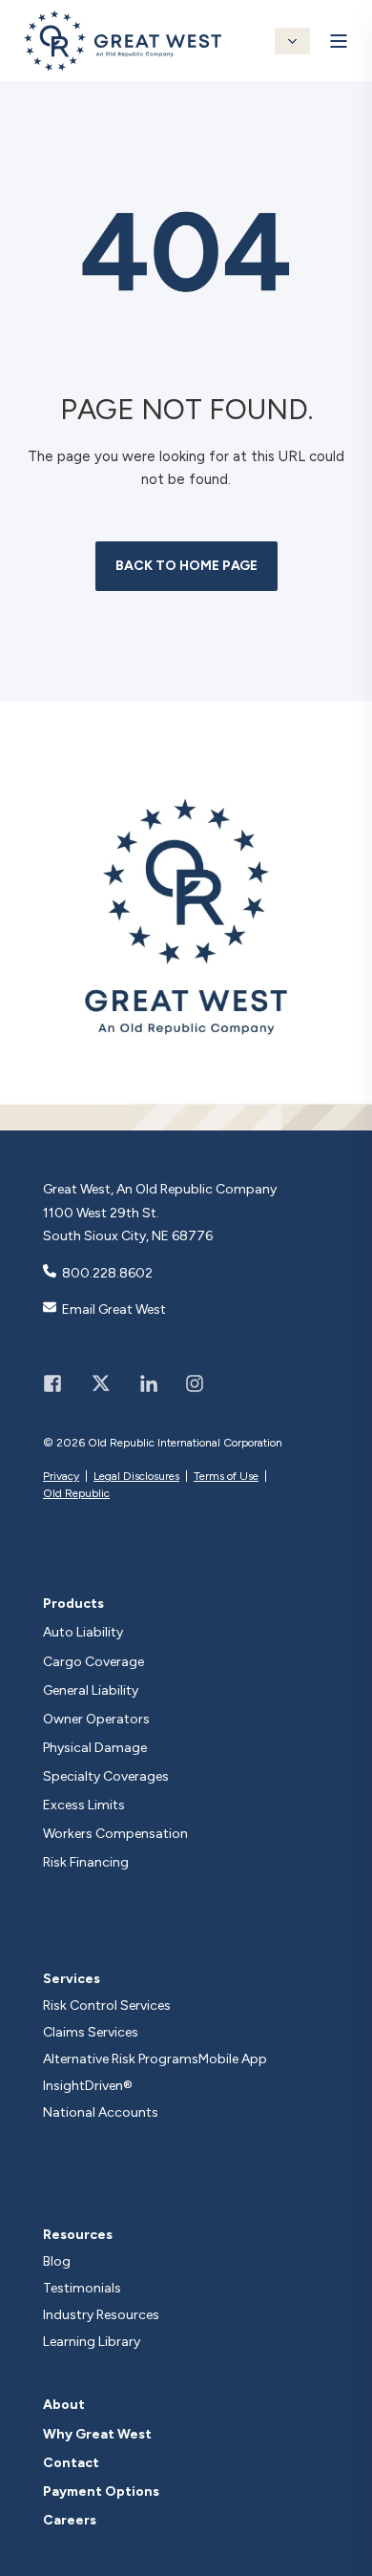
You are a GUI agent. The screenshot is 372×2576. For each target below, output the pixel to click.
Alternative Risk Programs (121, 2059)
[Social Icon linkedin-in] (149, 1383)
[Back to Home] (123, 60)
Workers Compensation (115, 1834)
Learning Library (92, 2342)
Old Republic (76, 1493)
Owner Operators (96, 1720)
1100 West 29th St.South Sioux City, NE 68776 (128, 1225)
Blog (57, 2261)
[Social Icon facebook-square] (59, 1383)
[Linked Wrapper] (186, 916)
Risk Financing (86, 1863)
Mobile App (233, 2059)
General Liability (91, 1691)
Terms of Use (226, 1476)
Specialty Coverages (106, 1777)
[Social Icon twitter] (101, 1383)
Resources (78, 2235)
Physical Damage (95, 1748)
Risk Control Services (107, 2006)
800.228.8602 (107, 1273)
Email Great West (114, 1309)
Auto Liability (83, 1633)
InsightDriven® (88, 2086)
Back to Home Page (186, 566)
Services (72, 1979)
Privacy (61, 1476)
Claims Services (91, 2032)
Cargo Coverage (93, 1662)
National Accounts (101, 2112)
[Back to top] (353, 2557)
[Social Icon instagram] (188, 1383)
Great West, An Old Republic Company (160, 1189)
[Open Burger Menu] (339, 41)
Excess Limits (84, 1805)
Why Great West (97, 2435)
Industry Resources (101, 2315)
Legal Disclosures (136, 1476)
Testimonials (82, 2288)
